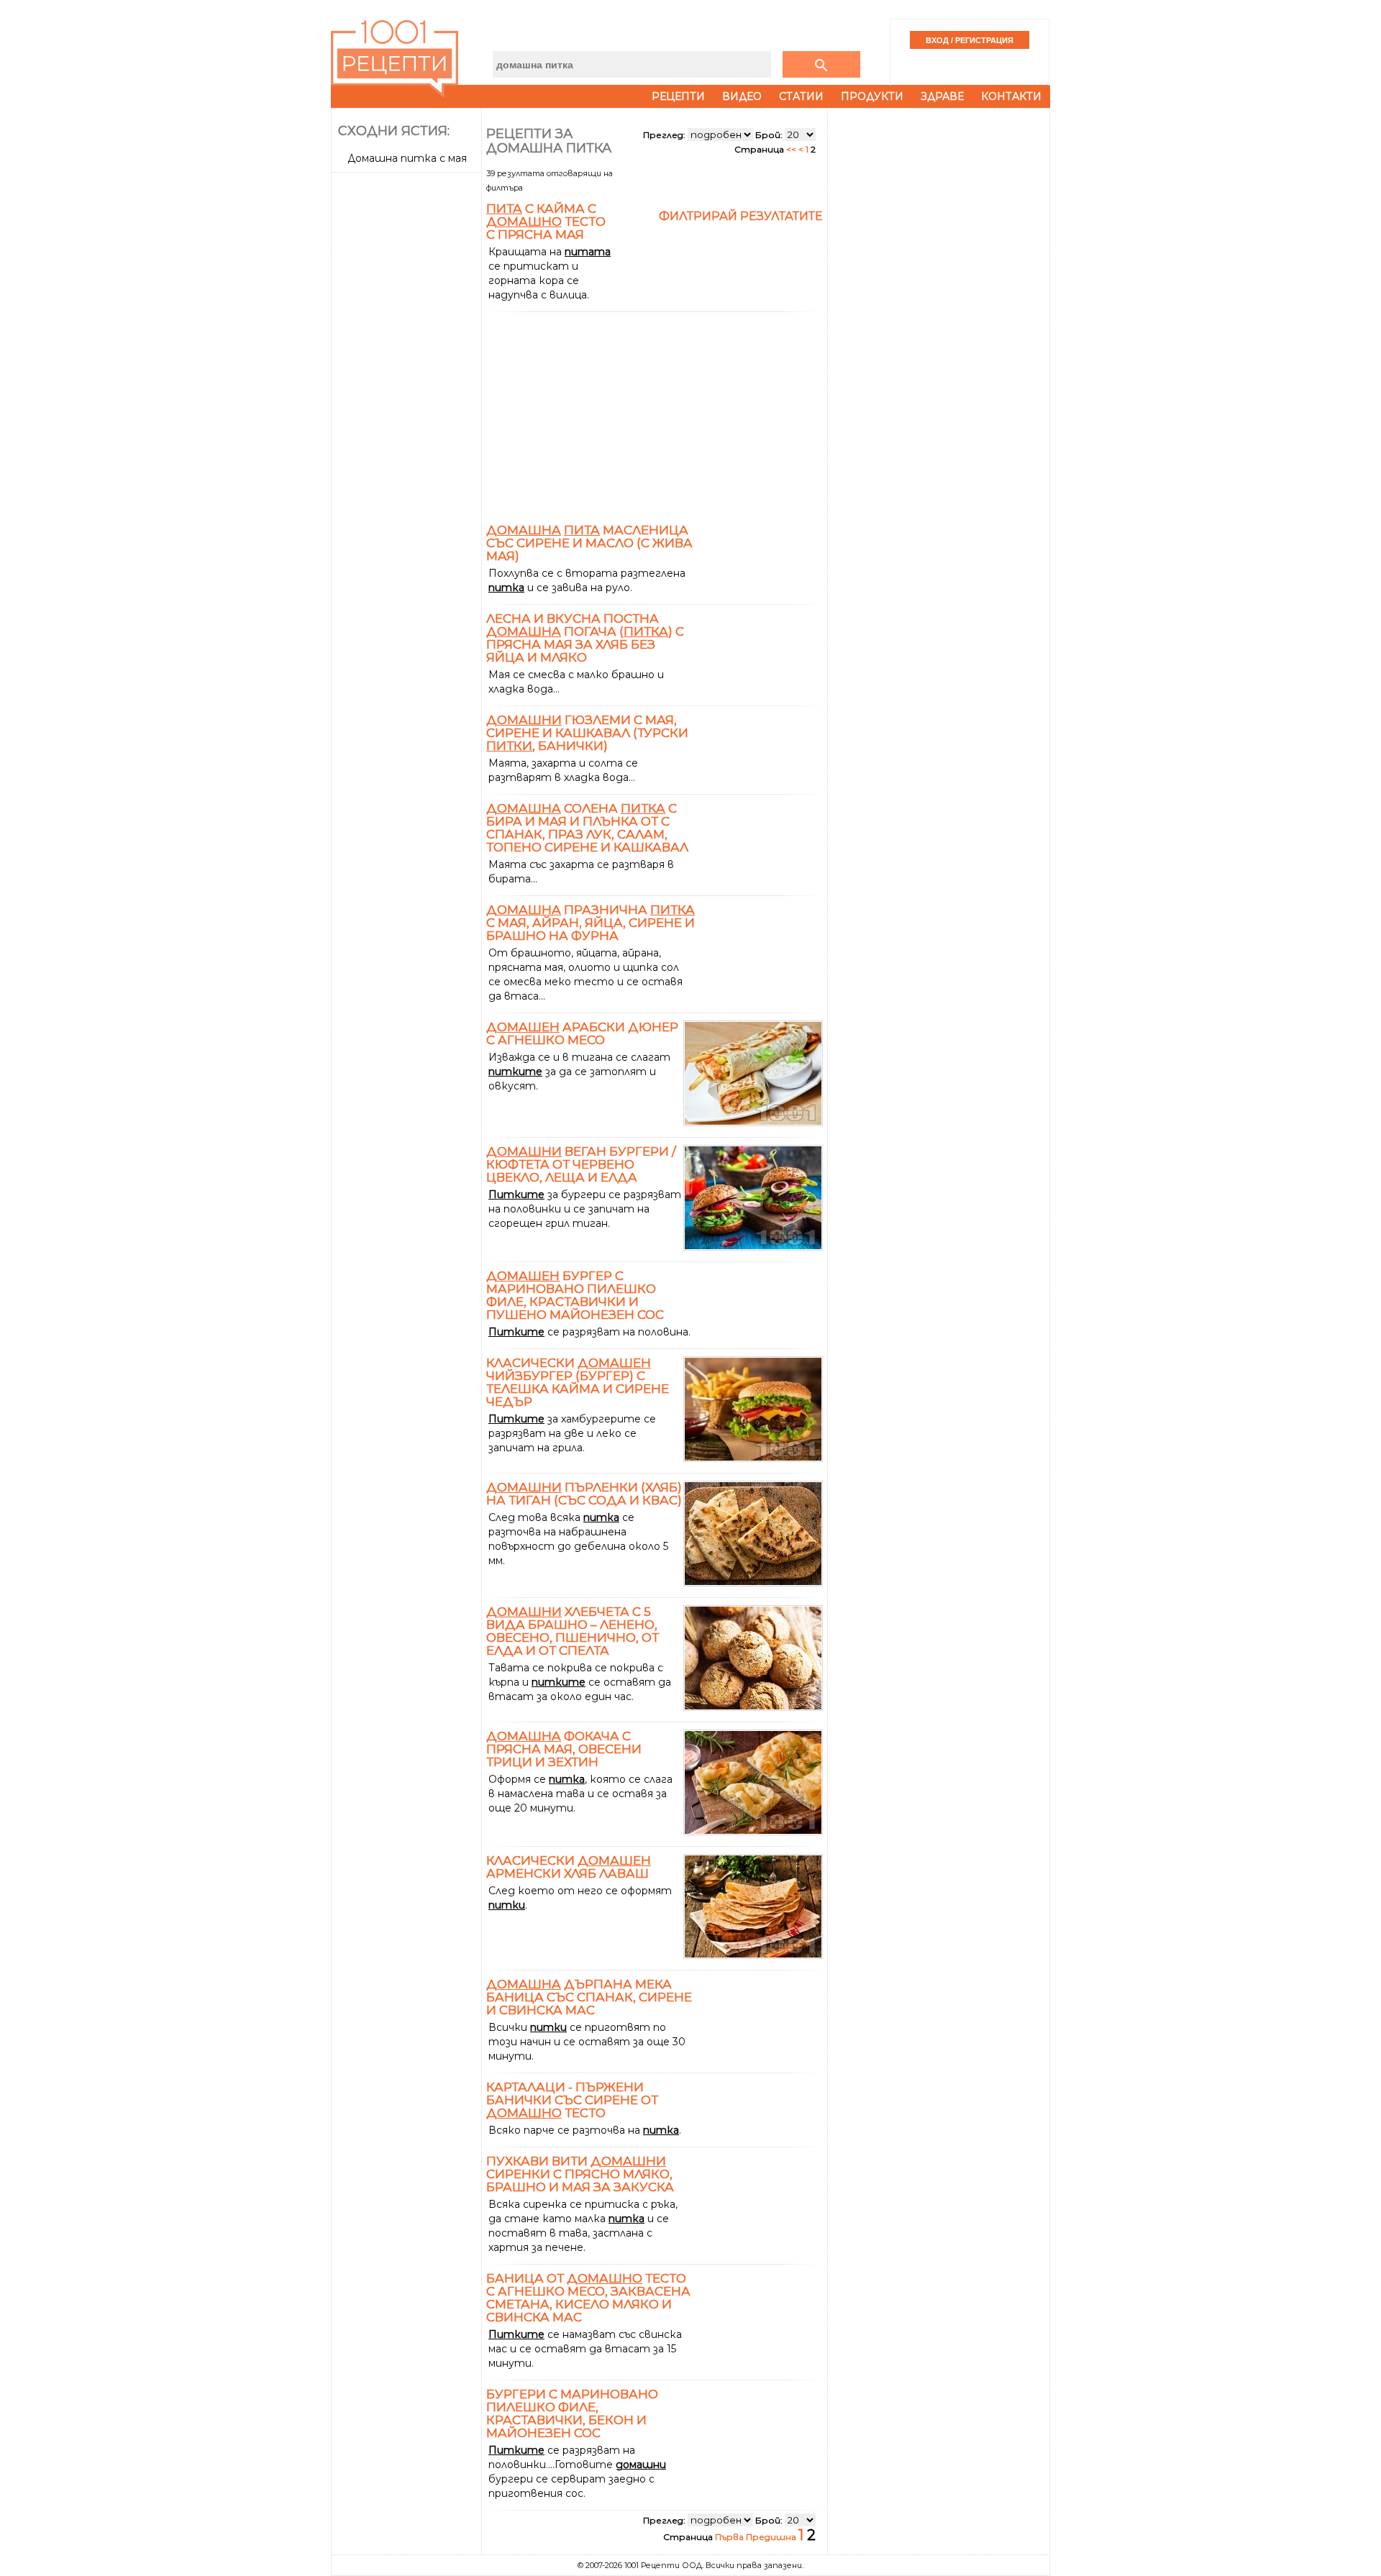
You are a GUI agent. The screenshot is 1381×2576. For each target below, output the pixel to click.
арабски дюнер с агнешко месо (582, 1033)
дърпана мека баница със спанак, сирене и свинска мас (589, 1997)
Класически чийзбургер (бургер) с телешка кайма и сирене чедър (578, 1382)
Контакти (1011, 96)
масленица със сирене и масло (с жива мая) (589, 543)
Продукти (872, 96)
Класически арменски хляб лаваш (569, 1867)
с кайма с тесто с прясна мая (546, 221)
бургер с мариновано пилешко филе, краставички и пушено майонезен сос (575, 1295)
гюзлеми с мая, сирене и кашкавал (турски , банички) (587, 733)
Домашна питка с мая (407, 158)
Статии (801, 96)
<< (792, 149)
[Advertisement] (408, 393)
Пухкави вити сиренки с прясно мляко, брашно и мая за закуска (580, 2174)
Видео (742, 96)
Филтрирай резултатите (741, 216)
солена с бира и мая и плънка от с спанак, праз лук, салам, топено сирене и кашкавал (587, 828)
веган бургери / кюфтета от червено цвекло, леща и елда (581, 1164)
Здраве (942, 96)
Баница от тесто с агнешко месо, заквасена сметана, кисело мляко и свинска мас (588, 2298)
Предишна (772, 2537)
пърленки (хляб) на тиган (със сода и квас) (584, 1494)
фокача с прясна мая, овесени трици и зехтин (564, 1749)
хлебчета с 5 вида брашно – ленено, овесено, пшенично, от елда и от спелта (573, 1631)
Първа (730, 2537)
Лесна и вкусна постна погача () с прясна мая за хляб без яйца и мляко (585, 638)
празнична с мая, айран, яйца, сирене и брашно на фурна (591, 923)
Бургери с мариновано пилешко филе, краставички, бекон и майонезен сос (572, 2413)
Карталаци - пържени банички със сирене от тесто (572, 2100)
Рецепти (678, 96)
